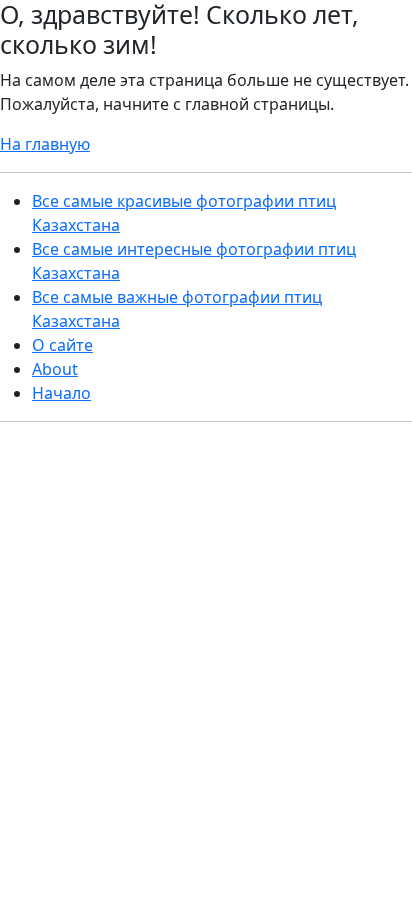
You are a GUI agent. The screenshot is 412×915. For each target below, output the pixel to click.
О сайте (62, 345)
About (55, 369)
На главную (45, 144)
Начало (61, 393)
